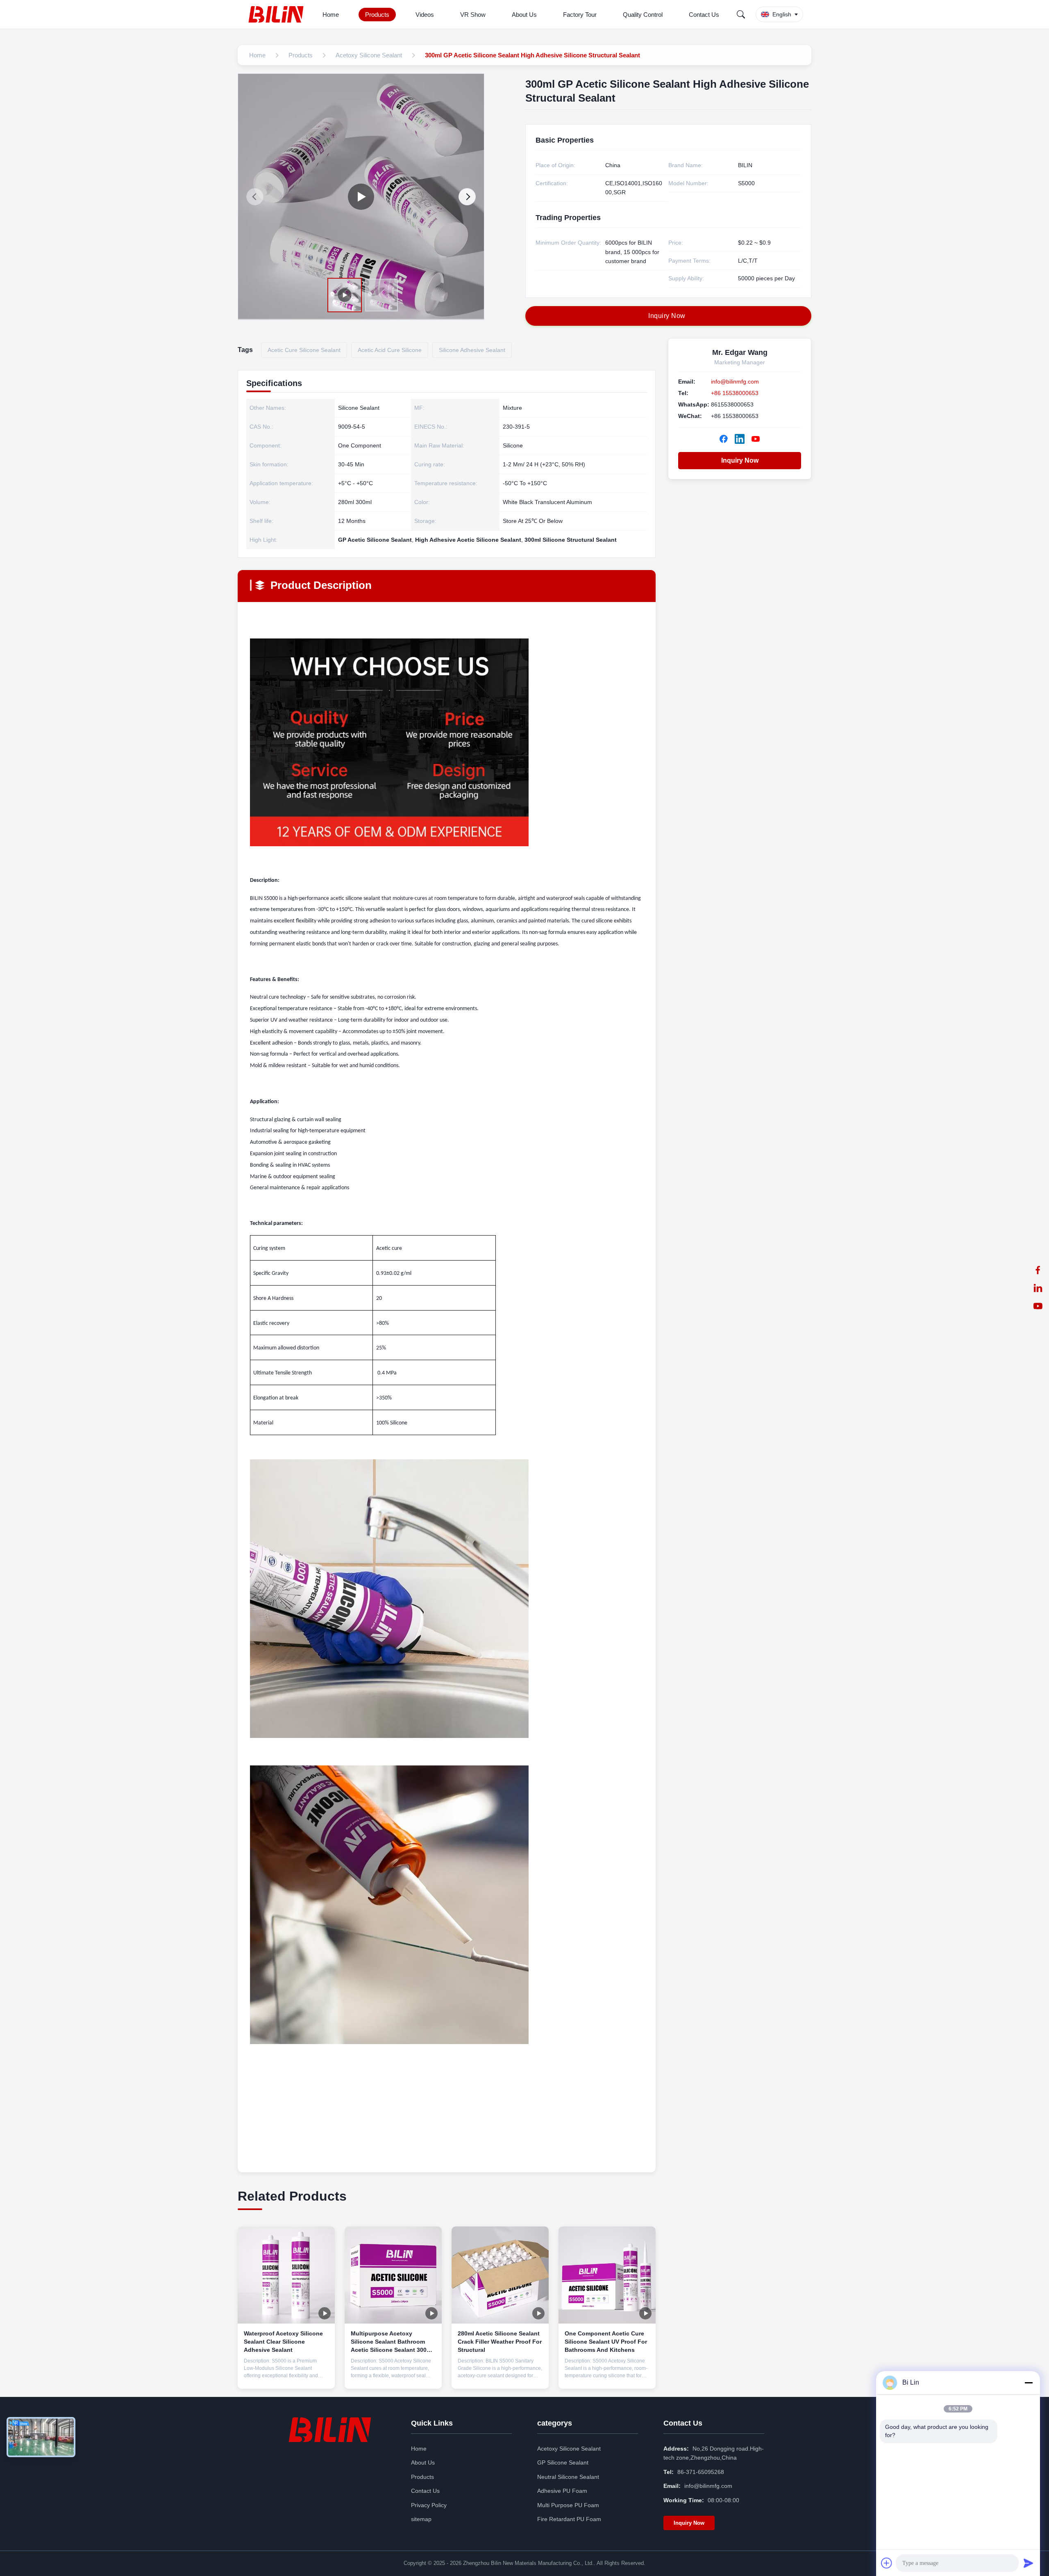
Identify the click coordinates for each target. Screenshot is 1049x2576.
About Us (524, 15)
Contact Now (286, 2376)
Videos (425, 15)
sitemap (421, 2519)
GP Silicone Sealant (563, 2462)
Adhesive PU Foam (562, 2491)
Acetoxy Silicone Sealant (569, 2449)
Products (377, 15)
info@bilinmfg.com (735, 382)
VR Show (473, 15)
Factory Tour (580, 15)
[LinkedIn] (1038, 1288)
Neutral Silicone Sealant (568, 2477)
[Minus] (1029, 2383)
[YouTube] (1038, 1306)
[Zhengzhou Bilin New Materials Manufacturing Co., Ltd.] (278, 14)
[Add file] (887, 2563)
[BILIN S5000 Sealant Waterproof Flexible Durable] (361, 197)
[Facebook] (1038, 1270)
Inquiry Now (740, 460)
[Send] (1029, 2563)
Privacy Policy (429, 2505)
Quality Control (643, 15)
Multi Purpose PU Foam (568, 2505)
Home (331, 15)
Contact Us (704, 15)
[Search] (741, 14)
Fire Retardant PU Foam (569, 2519)
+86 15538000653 (735, 393)
